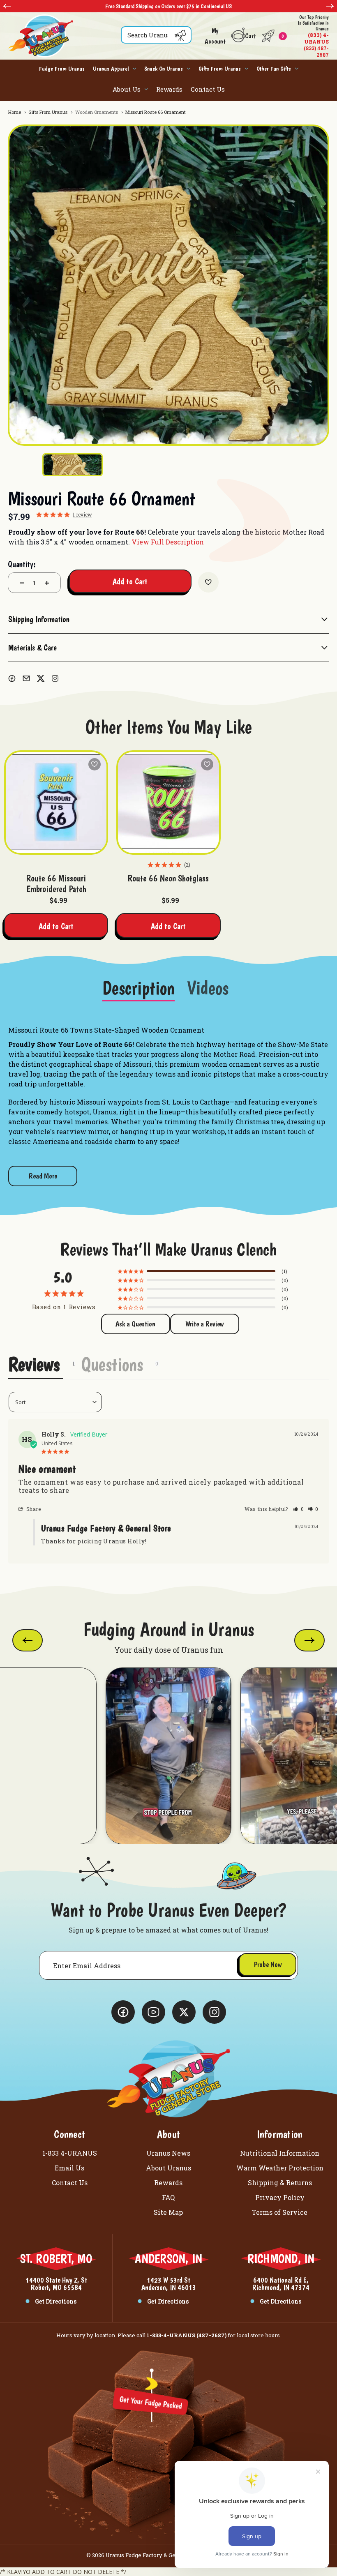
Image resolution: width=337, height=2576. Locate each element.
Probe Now (268, 1964)
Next (330, 6)
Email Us (69, 2168)
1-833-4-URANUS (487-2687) (187, 2335)
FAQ (168, 2197)
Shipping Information (39, 619)
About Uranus (168, 2168)
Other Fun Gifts (274, 69)
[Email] (26, 678)
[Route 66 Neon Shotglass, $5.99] (168, 802)
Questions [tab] (112, 1364)
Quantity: (22, 564)
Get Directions (56, 2301)
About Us (127, 89)
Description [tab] (138, 989)
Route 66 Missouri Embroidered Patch (56, 883)
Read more (43, 1176)
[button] (299, 1509)
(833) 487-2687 (313, 36)
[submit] (180, 35)
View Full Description (168, 542)
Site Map (168, 2212)
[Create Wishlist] (208, 582)
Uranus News (168, 2153)
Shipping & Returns (280, 2183)
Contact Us (208, 89)
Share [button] (33, 1509)
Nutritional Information (280, 2153)
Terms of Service (280, 2212)
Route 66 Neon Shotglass (168, 878)
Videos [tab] (208, 989)
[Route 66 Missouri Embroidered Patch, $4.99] (56, 802)
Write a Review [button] (204, 1324)
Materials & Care (32, 648)
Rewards (169, 89)
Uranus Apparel (111, 69)
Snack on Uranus (164, 69)
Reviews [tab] (34, 1364)
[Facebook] (12, 678)
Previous (7, 6)
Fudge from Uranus (62, 69)
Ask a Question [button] (135, 1324)
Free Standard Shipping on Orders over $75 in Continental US (168, 6)
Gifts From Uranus (220, 69)
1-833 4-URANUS (70, 2153)
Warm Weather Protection (280, 2168)
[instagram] (55, 678)
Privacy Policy (280, 2197)
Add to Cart (56, 926)
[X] (41, 678)
